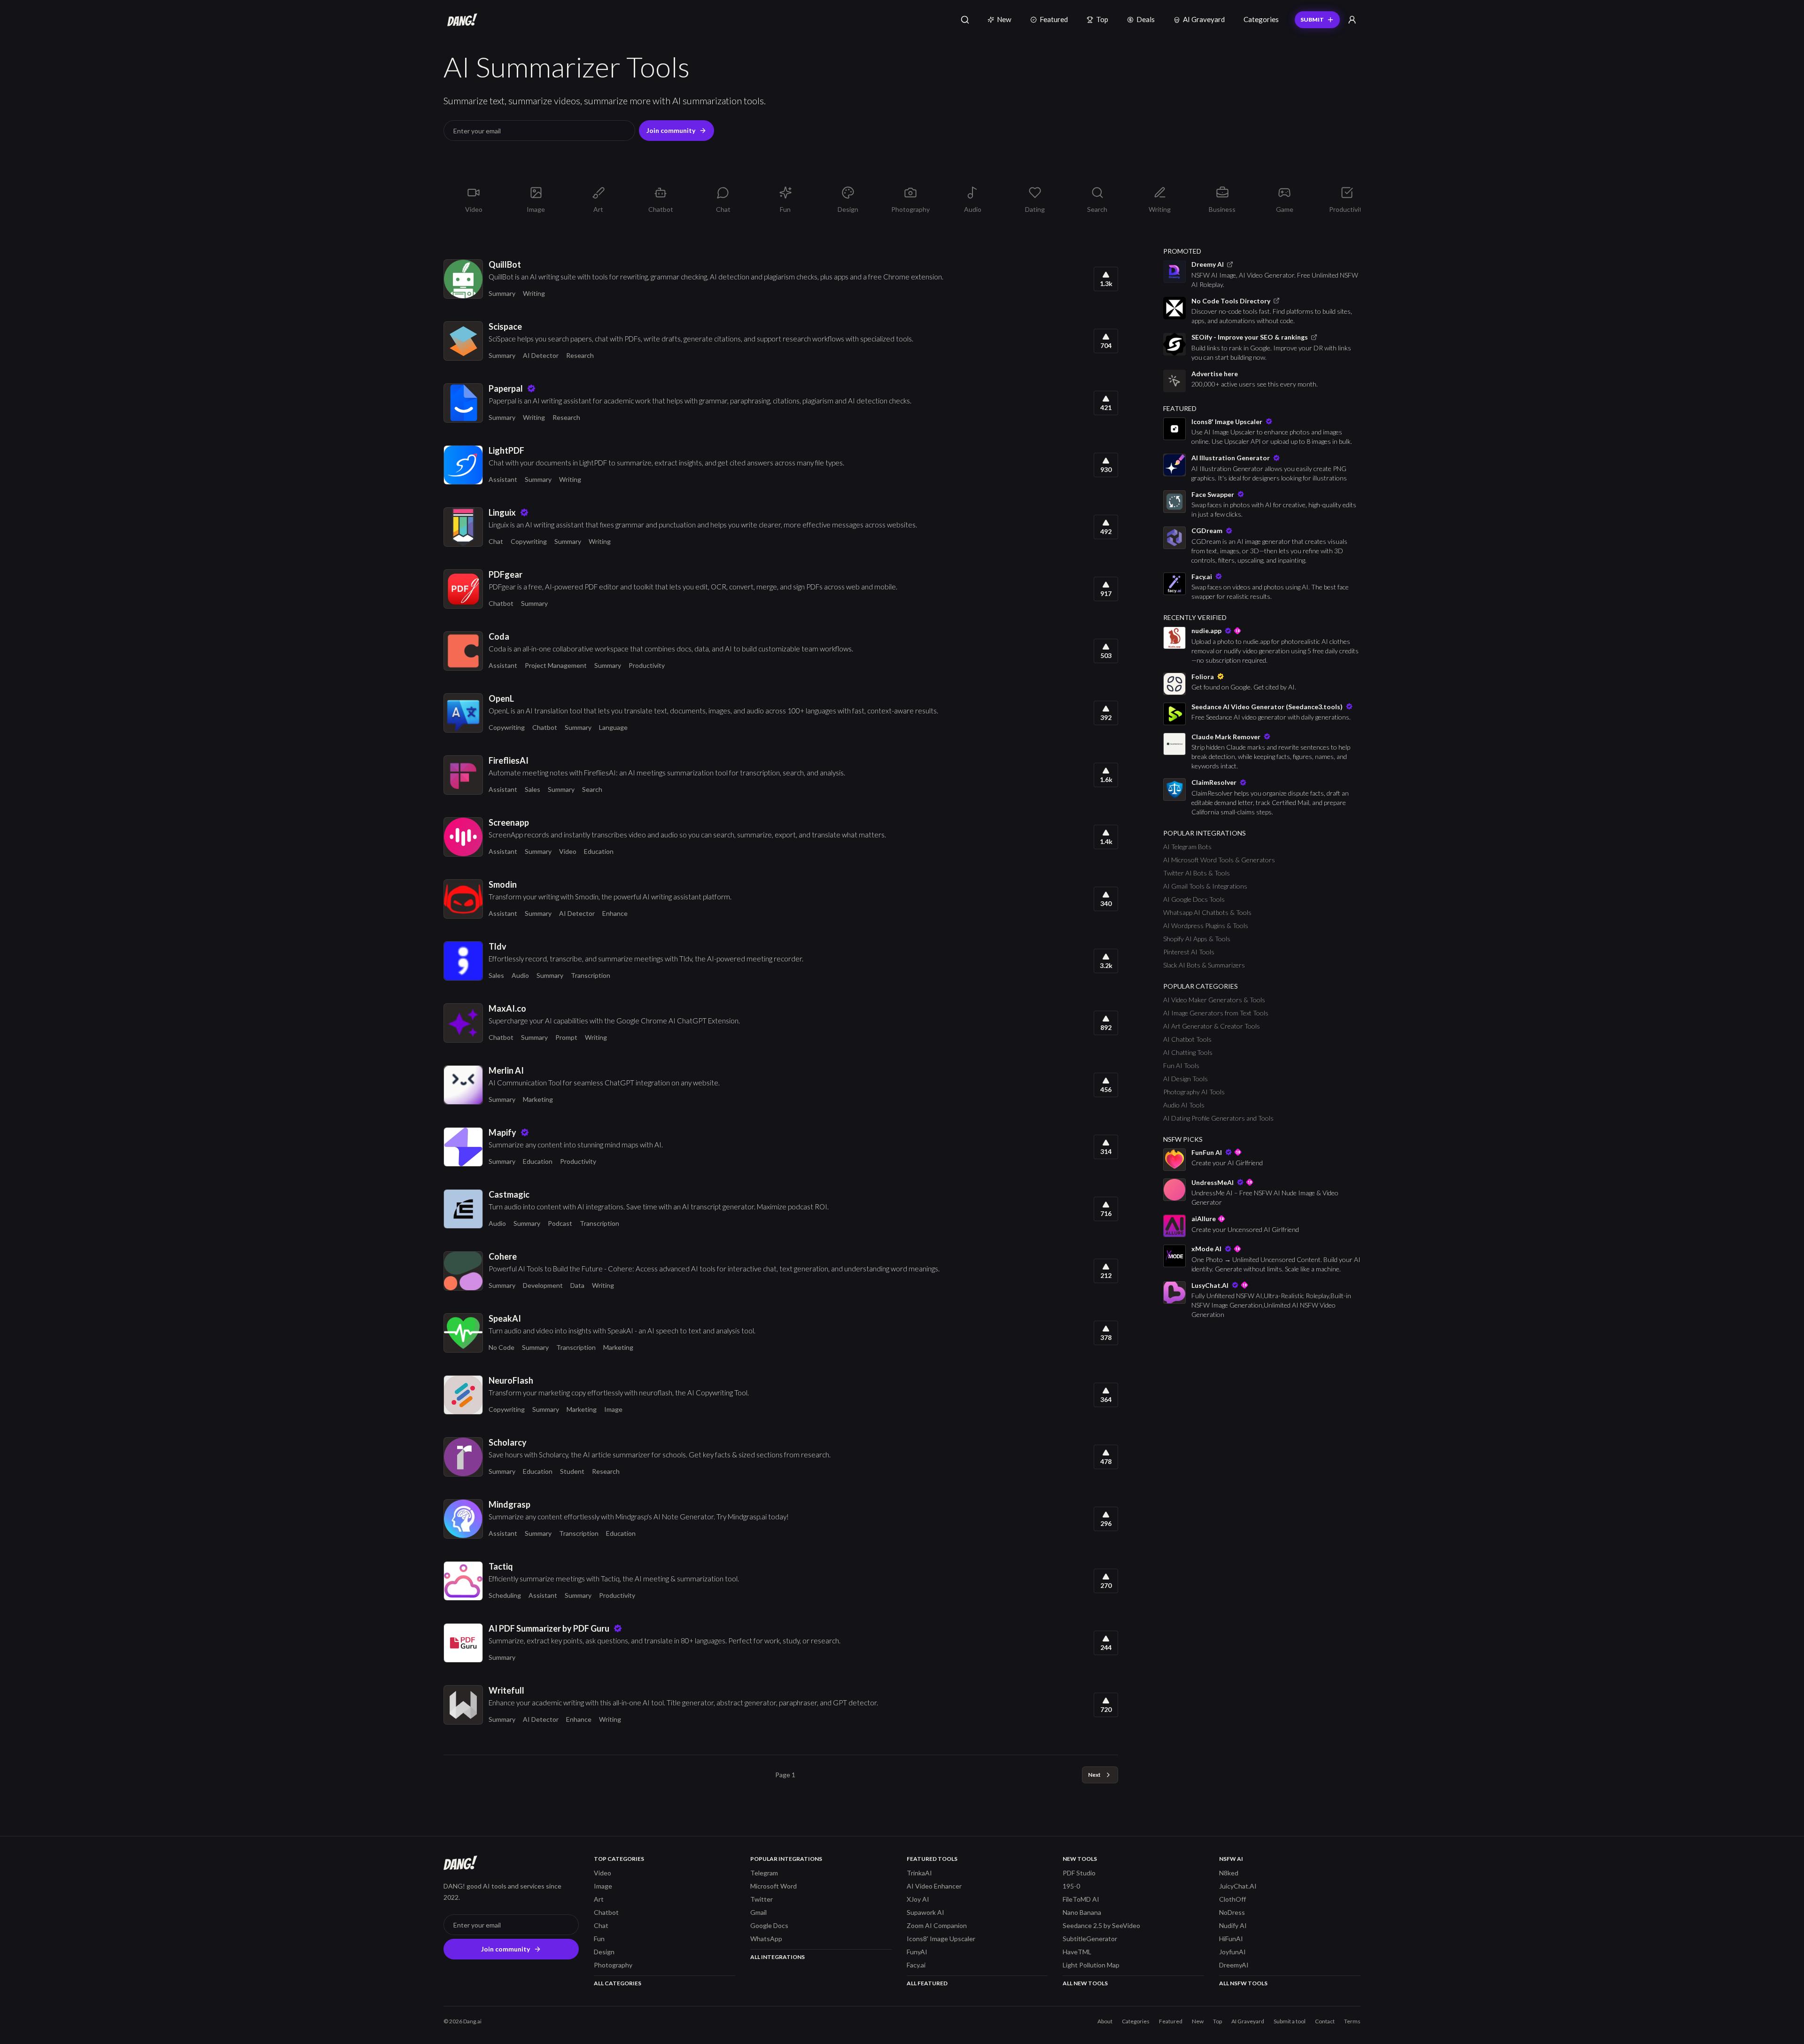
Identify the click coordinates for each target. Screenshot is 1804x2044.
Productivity (647, 665)
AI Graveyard (1204, 19)
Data (577, 1285)
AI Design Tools (1186, 1079)
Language (613, 727)
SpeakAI (505, 1318)
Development (543, 1285)
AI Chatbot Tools (1187, 1039)
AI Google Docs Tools (1194, 899)
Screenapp (509, 822)
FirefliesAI (509, 760)
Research (580, 355)
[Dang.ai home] (460, 20)
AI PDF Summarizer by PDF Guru (549, 1628)
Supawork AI (925, 1912)
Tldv (498, 946)
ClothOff (1232, 1899)
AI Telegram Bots (1187, 847)
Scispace (505, 326)
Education (599, 851)
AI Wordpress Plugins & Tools (1206, 925)
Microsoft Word (774, 1886)
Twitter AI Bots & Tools (1197, 873)
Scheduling (505, 1595)
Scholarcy (508, 1442)
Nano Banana (1082, 1912)
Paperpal (506, 388)
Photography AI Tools (1194, 1092)
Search (592, 789)
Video (568, 851)
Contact (1325, 2021)
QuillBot (505, 264)
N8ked (1229, 1873)
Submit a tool (1290, 2021)
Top (1102, 19)
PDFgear (505, 574)
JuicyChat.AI (1238, 1886)
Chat (496, 541)
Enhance (615, 913)
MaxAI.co (507, 1008)
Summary (502, 293)
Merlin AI (506, 1070)
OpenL (501, 698)
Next (1094, 1775)
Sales (533, 789)
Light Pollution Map (1091, 1965)
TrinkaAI (919, 1873)
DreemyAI (1234, 1965)
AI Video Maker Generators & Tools (1214, 1000)
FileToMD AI (1081, 1899)
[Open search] (965, 20)
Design (604, 1952)
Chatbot (501, 603)
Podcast (560, 1223)
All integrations (778, 1957)
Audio (520, 975)
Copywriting (529, 541)
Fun (599, 1939)
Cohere (503, 1256)
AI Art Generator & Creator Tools (1212, 1026)
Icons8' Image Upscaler (941, 1939)
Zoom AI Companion (937, 1925)
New (1004, 19)
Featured (1054, 19)
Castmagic (509, 1194)
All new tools (1085, 1983)
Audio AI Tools (1184, 1105)
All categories (618, 1983)
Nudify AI (1233, 1925)
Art (599, 1899)
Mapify (502, 1132)
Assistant (503, 479)
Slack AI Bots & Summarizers (1204, 965)
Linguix (502, 512)
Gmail (758, 1912)
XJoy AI (918, 1899)
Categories (1261, 19)
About (1105, 2021)
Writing (534, 293)
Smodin (503, 884)
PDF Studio (1079, 1873)
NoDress (1232, 1912)
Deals (1146, 19)
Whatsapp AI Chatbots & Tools (1207, 912)
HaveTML (1077, 1952)
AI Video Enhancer (934, 1886)
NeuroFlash (511, 1380)
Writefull (506, 1690)
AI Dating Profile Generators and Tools (1218, 1118)
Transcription (591, 975)
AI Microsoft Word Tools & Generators (1219, 860)
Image (613, 1409)
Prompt (566, 1037)
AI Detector (541, 355)
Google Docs (769, 1925)
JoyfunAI (1232, 1952)
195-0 (1071, 1886)
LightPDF (506, 450)
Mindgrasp (509, 1504)
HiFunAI (1231, 1939)
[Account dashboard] (1352, 20)
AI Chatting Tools (1188, 1052)
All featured (927, 1983)
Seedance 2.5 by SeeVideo (1101, 1925)
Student (572, 1471)
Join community (671, 130)
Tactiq (501, 1566)
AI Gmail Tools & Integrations (1205, 886)
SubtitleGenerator (1090, 1939)
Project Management (556, 665)
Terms (1352, 2021)
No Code (502, 1347)
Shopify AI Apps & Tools (1197, 939)
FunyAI (917, 1952)
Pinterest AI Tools (1189, 952)
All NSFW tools (1243, 1983)
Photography (613, 1965)
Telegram (764, 1873)
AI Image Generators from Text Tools (1216, 1013)
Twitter (762, 1899)
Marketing (538, 1099)
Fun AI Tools (1181, 1065)
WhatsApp (766, 1939)
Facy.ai (916, 1965)
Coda (499, 636)
